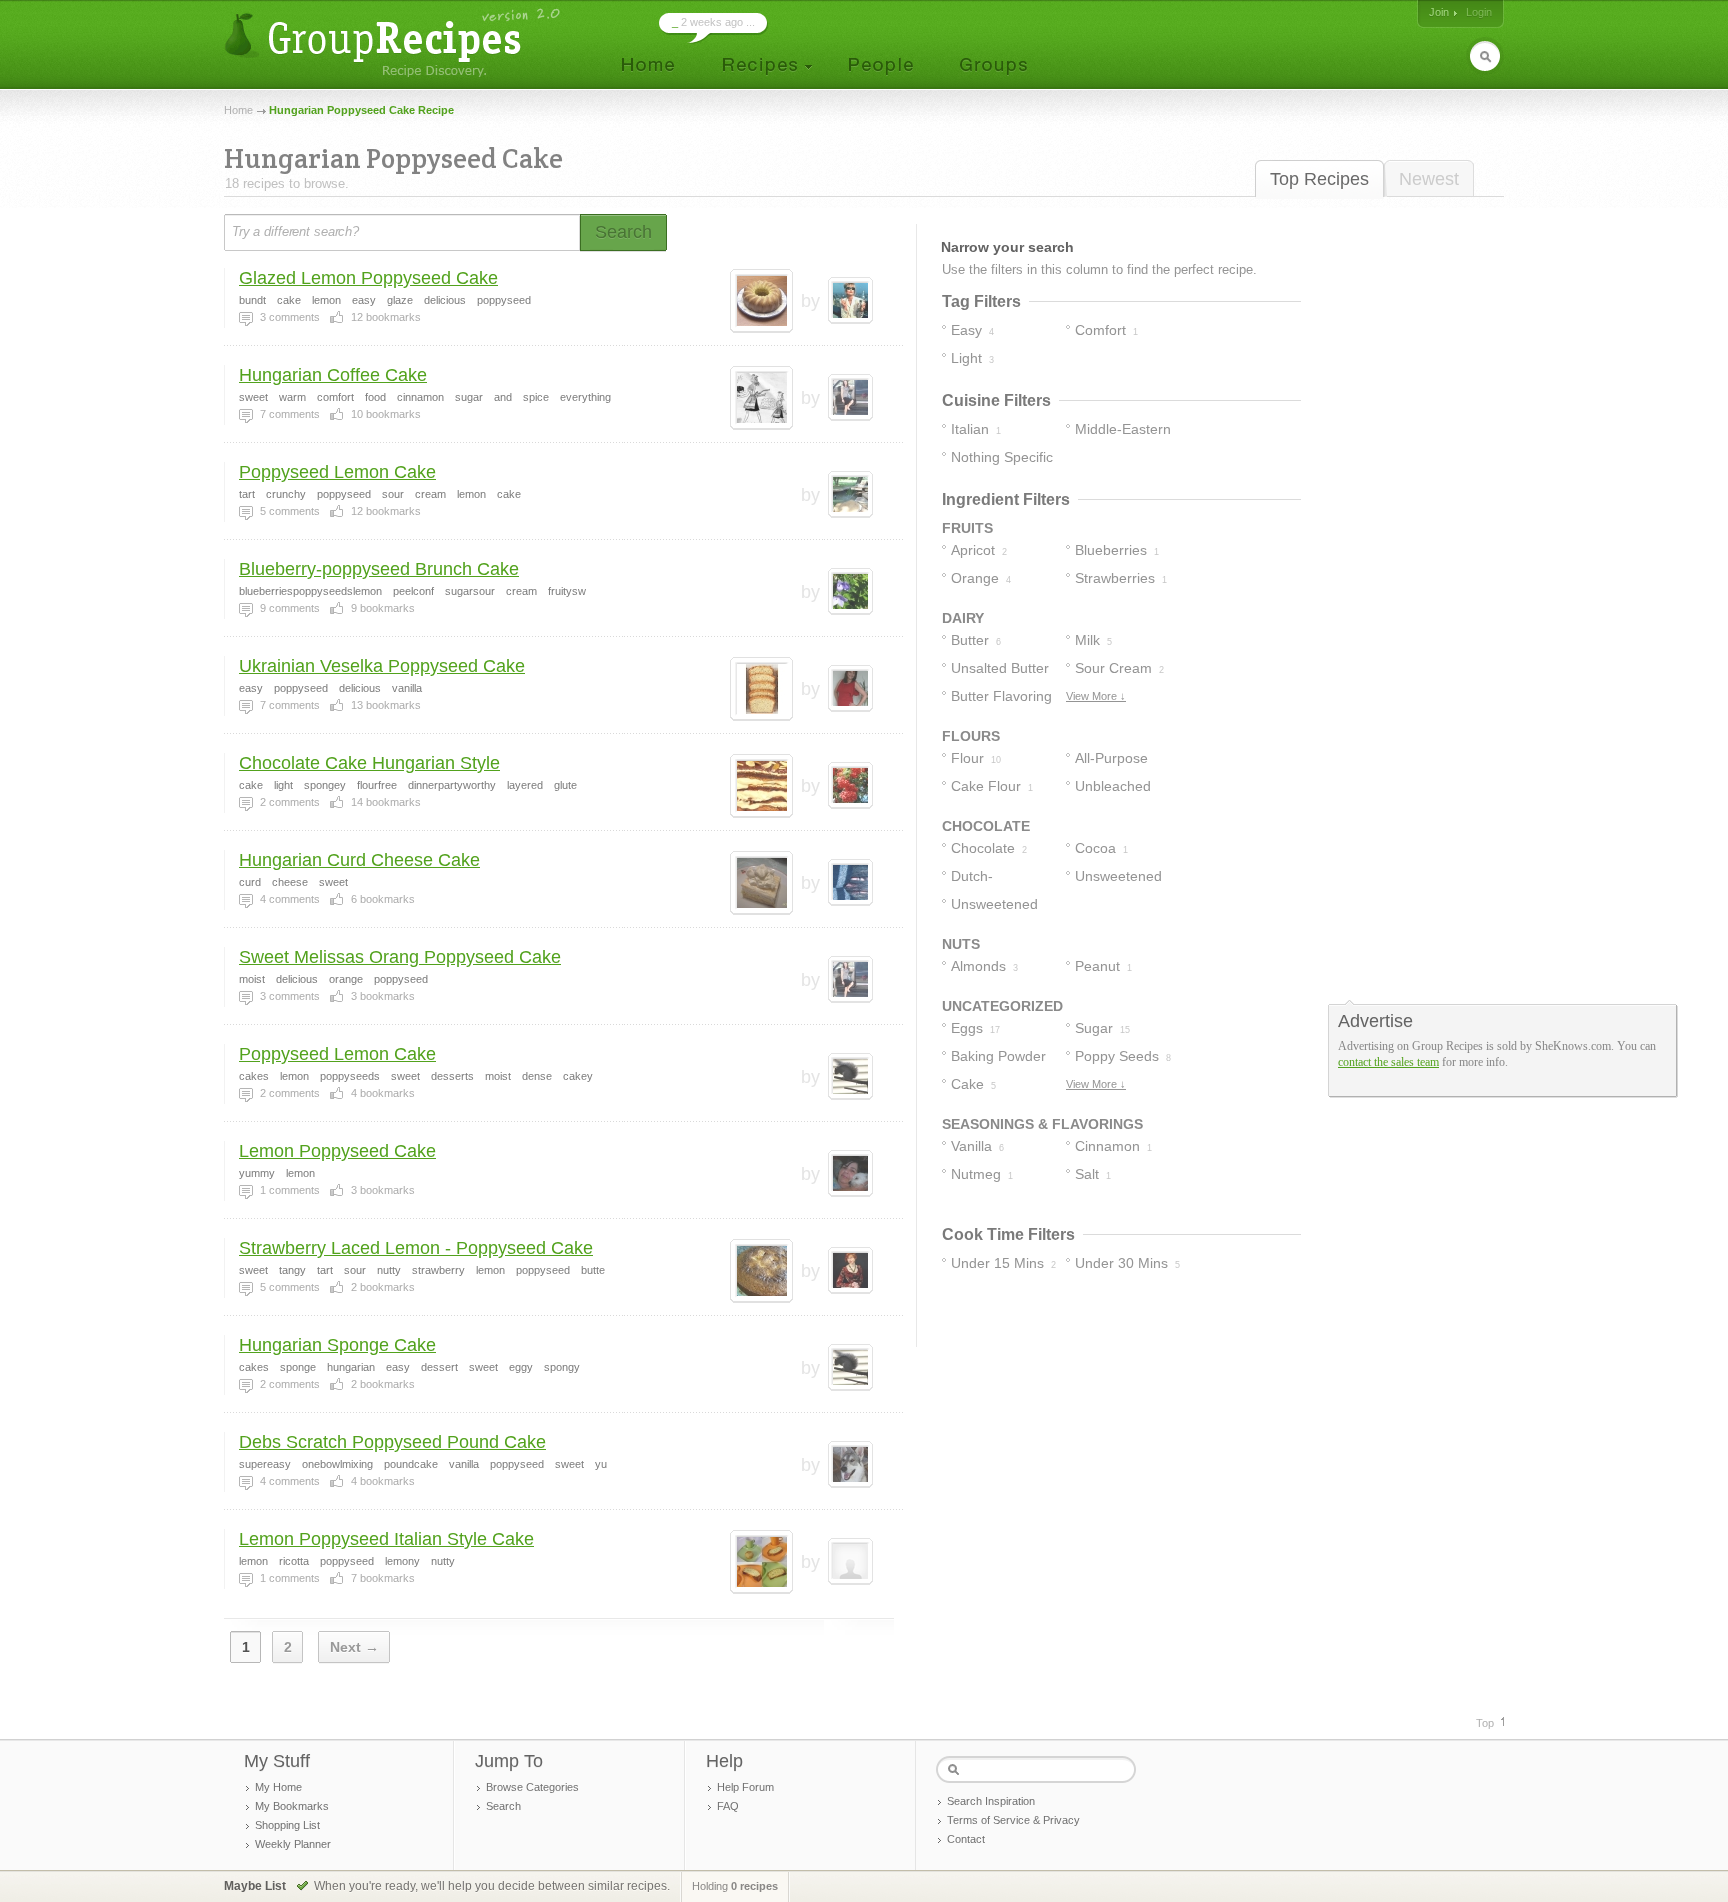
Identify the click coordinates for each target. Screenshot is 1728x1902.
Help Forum (745, 1787)
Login (1479, 12)
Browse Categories (532, 1787)
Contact (966, 1839)
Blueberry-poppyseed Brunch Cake (379, 569)
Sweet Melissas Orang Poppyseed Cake (400, 957)
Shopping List (287, 1825)
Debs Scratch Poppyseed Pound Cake (392, 1442)
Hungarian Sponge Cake (337, 1345)
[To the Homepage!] (394, 42)
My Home (278, 1787)
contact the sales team (1388, 1062)
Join (1439, 12)
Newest (1429, 179)
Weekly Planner (293, 1844)
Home (238, 110)
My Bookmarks (292, 1806)
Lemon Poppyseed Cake (337, 1151)
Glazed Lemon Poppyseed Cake (368, 278)
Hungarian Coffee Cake (333, 375)
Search (503, 1806)
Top (1485, 1723)
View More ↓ (1096, 696)
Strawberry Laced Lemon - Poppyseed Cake (416, 1248)
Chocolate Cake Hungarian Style (369, 763)
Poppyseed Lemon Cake (337, 472)
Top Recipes (1319, 179)
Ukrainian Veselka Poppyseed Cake (382, 666)
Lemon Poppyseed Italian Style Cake (386, 1539)
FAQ (728, 1806)
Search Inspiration (991, 1801)
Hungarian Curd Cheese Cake (359, 860)
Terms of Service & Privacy (1013, 1820)
